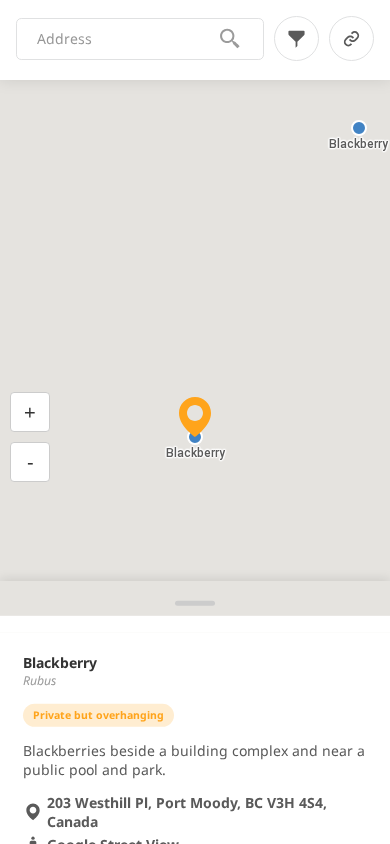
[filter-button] (296, 38)
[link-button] (351, 38)
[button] (359, 128)
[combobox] (127, 39)
